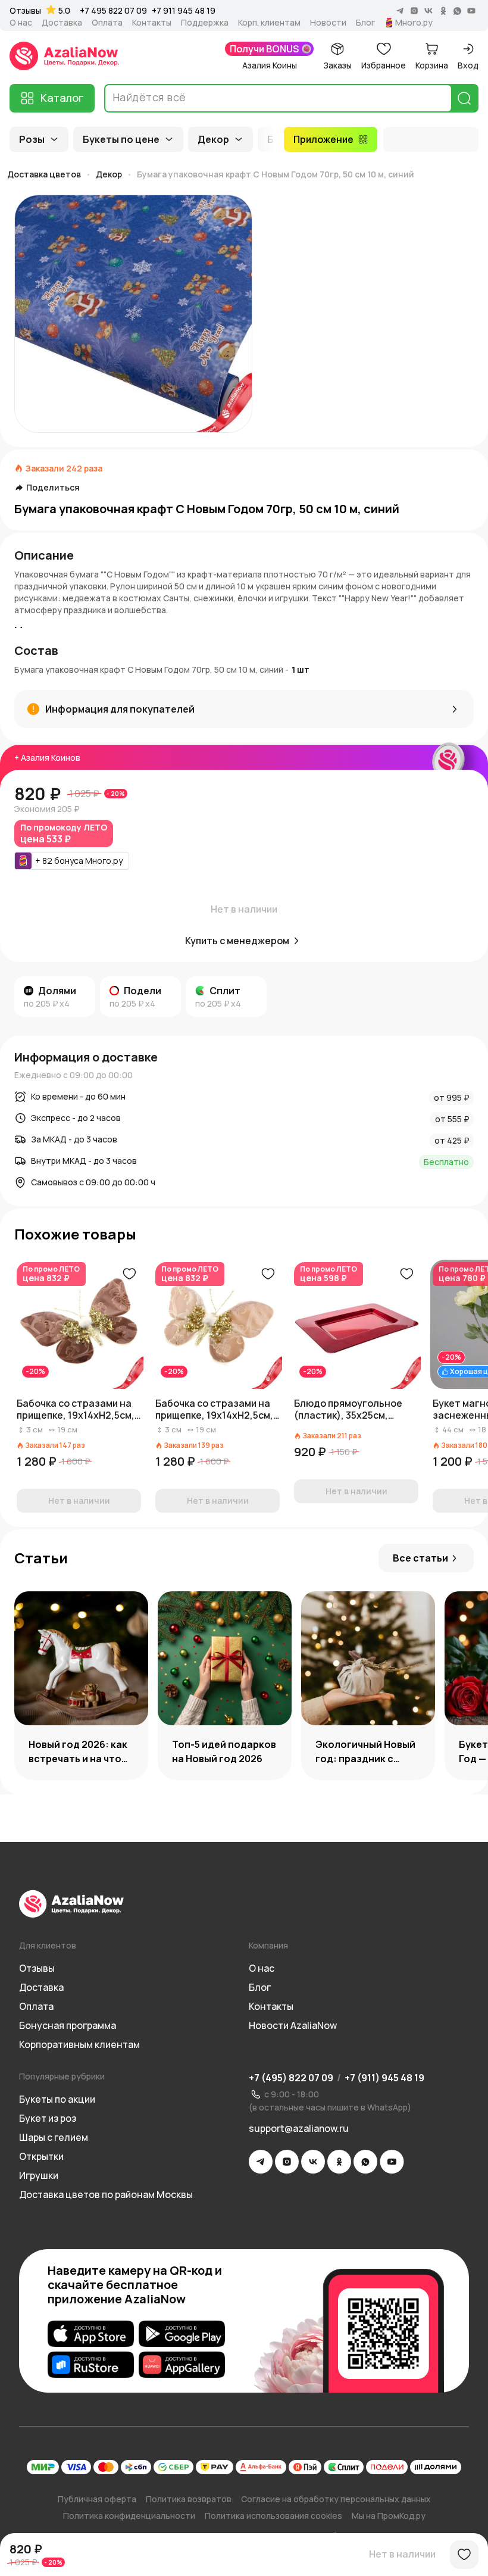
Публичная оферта (97, 2499)
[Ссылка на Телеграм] (261, 2162)
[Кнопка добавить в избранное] (129, 1274)
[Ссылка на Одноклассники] (339, 2162)
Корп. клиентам (269, 23)
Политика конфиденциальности (129, 2516)
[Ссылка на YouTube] (392, 2162)
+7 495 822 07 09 (113, 10)
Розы (32, 139)
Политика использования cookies (273, 2516)
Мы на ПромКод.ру (389, 2516)
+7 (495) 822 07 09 (291, 2078)
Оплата (107, 23)
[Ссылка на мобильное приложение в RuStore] (91, 2365)
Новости (328, 23)
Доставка (62, 23)
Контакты (152, 23)
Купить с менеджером (237, 941)
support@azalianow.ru (299, 2128)
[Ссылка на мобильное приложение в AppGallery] (182, 2365)
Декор (213, 139)
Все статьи (420, 1558)
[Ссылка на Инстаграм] (287, 2162)
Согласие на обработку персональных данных (336, 2499)
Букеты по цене (121, 139)
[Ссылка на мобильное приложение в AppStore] (91, 2334)
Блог (365, 23)
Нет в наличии (402, 2554)
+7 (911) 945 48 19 (384, 2078)
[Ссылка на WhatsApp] (365, 2162)
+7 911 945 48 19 (184, 10)
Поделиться (53, 488)
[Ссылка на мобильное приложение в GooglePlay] (182, 2334)
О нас (21, 23)
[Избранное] (464, 2555)
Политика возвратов (189, 2499)
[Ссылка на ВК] (313, 2162)
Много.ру (414, 23)
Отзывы (25, 11)
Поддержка (205, 23)
